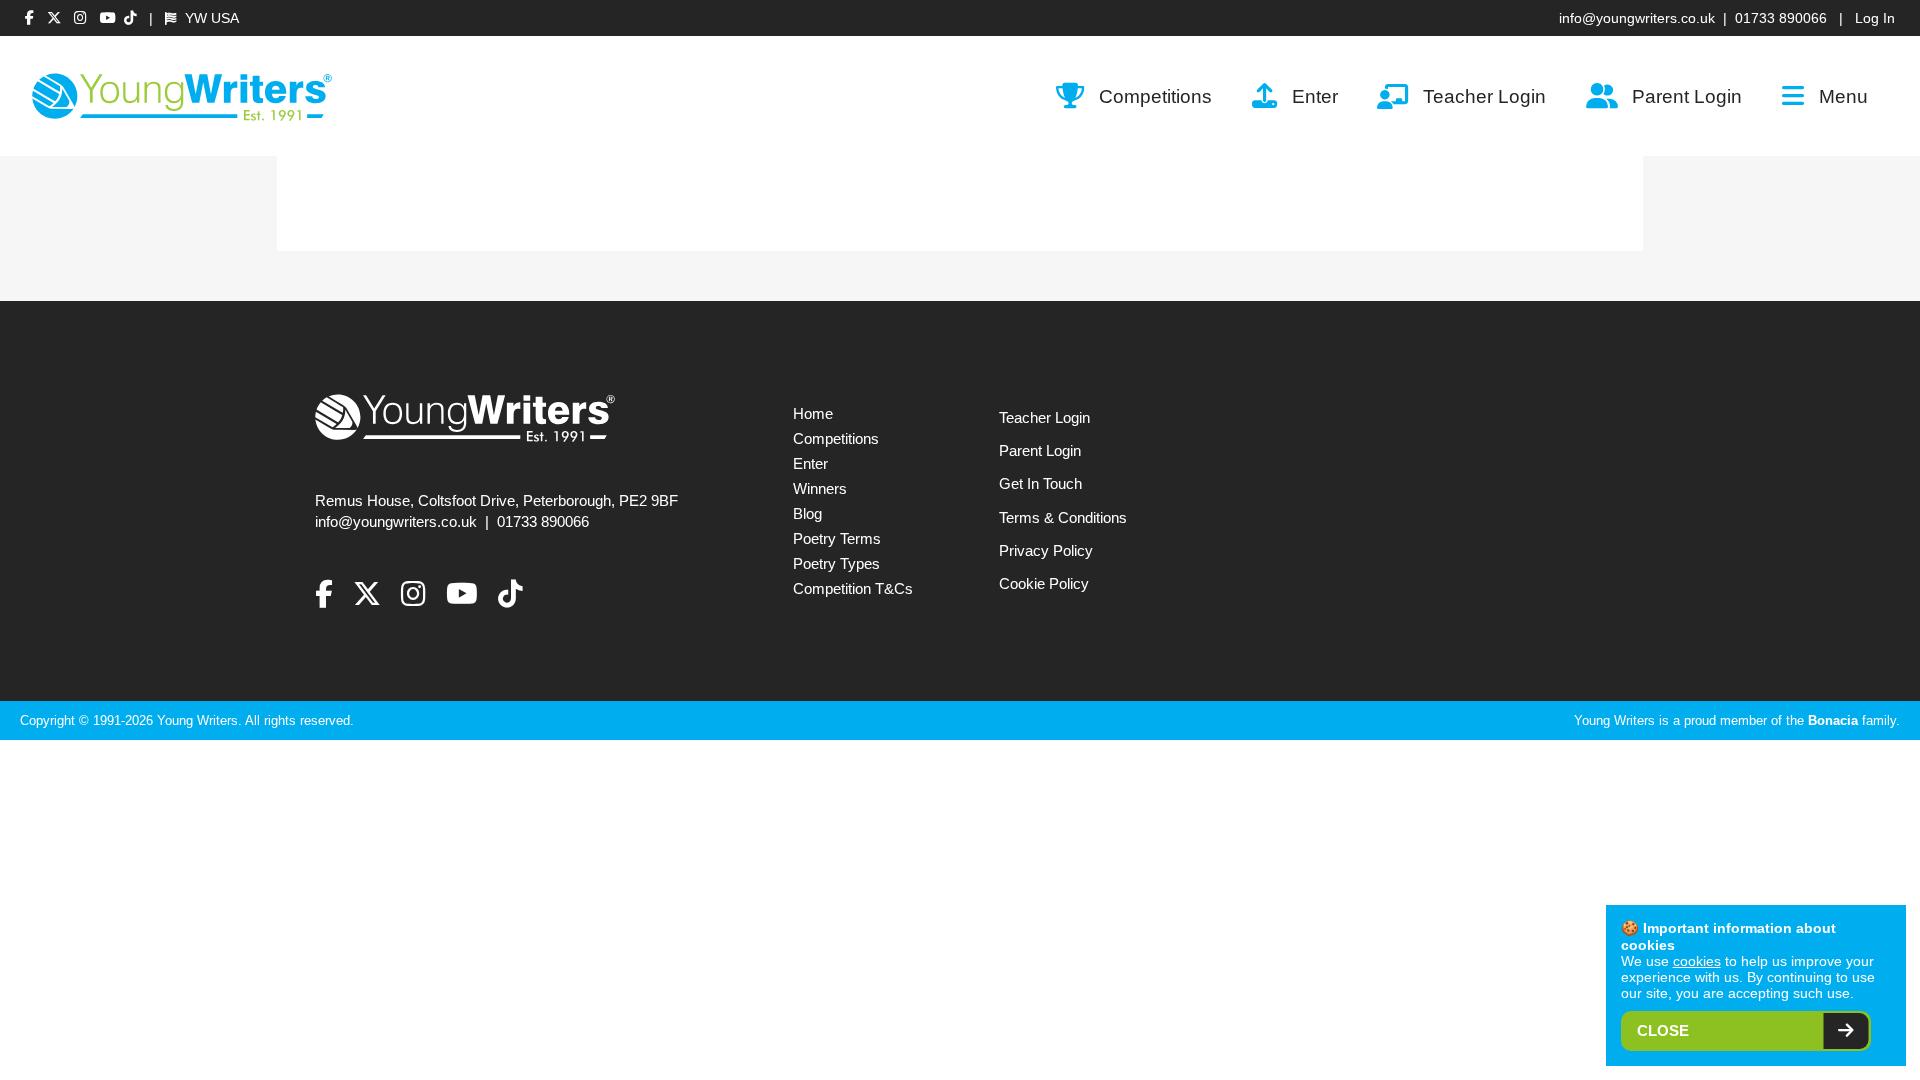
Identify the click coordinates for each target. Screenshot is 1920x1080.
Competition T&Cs (853, 589)
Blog (807, 514)
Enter (1315, 96)
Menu (1843, 96)
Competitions (1155, 96)
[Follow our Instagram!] (83, 18)
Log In (1875, 18)
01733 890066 (1781, 18)
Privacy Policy (1046, 551)
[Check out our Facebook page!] (32, 18)
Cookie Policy (1044, 584)
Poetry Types (836, 564)
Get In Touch (1040, 484)
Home (813, 414)
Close (1663, 1030)
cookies (1697, 961)
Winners (820, 489)
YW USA (210, 18)
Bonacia (1833, 720)
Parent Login (1687, 96)
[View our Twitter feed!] (56, 18)
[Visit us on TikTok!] (130, 18)
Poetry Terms (837, 539)
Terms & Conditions (1063, 518)
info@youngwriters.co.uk (1637, 18)
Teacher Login (1484, 96)
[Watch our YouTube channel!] (108, 18)
